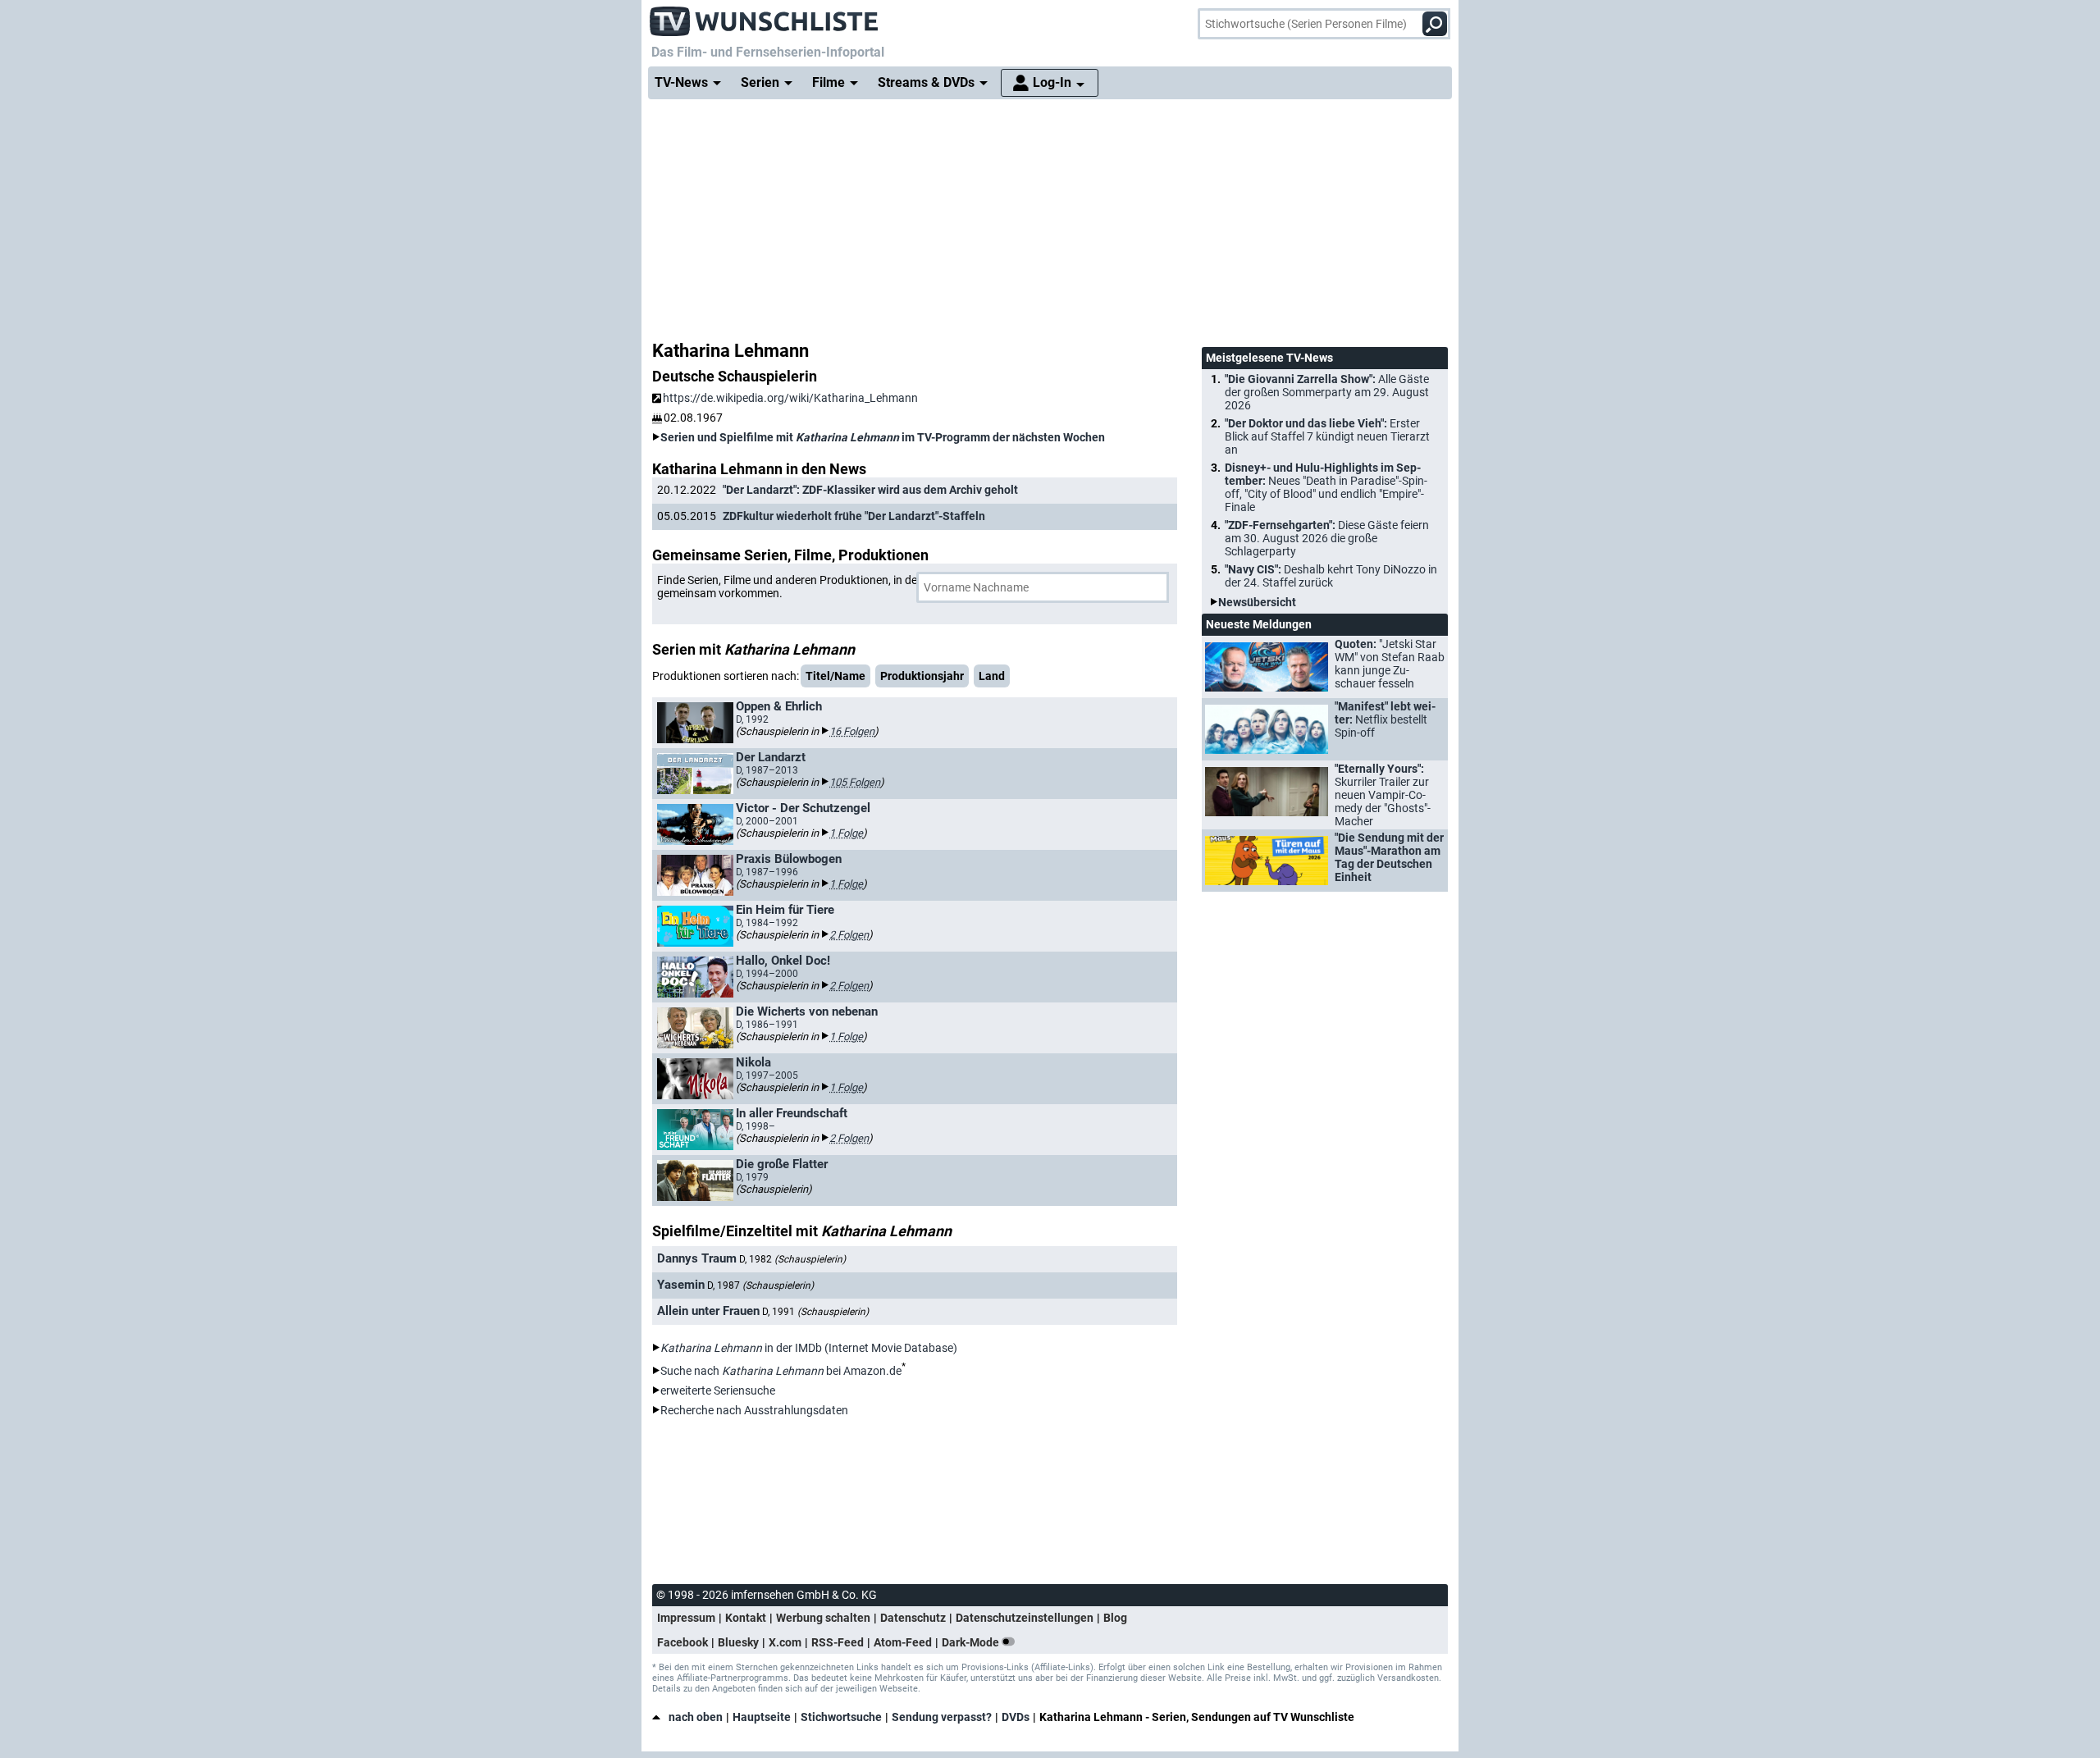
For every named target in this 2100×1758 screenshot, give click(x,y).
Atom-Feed (903, 1642)
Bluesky (738, 1642)
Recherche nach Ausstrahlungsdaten (754, 1410)
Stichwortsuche (841, 1717)
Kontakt (746, 1618)
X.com (785, 1642)
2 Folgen (849, 935)
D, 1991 (815, 1312)
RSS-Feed (838, 1642)
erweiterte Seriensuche (718, 1390)
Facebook (682, 1642)
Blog (1115, 1618)
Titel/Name (835, 676)
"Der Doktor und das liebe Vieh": (1327, 436)
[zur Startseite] (765, 16)
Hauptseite (762, 1717)
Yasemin (681, 1285)
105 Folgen (855, 782)
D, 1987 (760, 1285)
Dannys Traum (697, 1258)
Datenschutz (913, 1618)
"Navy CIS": (1331, 576)
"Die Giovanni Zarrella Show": (1327, 392)
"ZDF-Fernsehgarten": (1327, 538)
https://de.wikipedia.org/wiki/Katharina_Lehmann (790, 398)
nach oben (696, 1717)
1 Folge (846, 833)
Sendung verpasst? (942, 1717)
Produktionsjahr (922, 676)
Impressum (686, 1618)
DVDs (1016, 1717)
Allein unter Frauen (708, 1311)
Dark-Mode (972, 1642)
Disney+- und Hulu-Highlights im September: (1326, 487)
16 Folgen (852, 731)
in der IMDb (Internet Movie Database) (809, 1348)
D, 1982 (792, 1259)
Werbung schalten (823, 1618)
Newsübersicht (1257, 602)
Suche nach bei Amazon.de (781, 1371)
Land (992, 676)
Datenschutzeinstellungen (1025, 1618)
